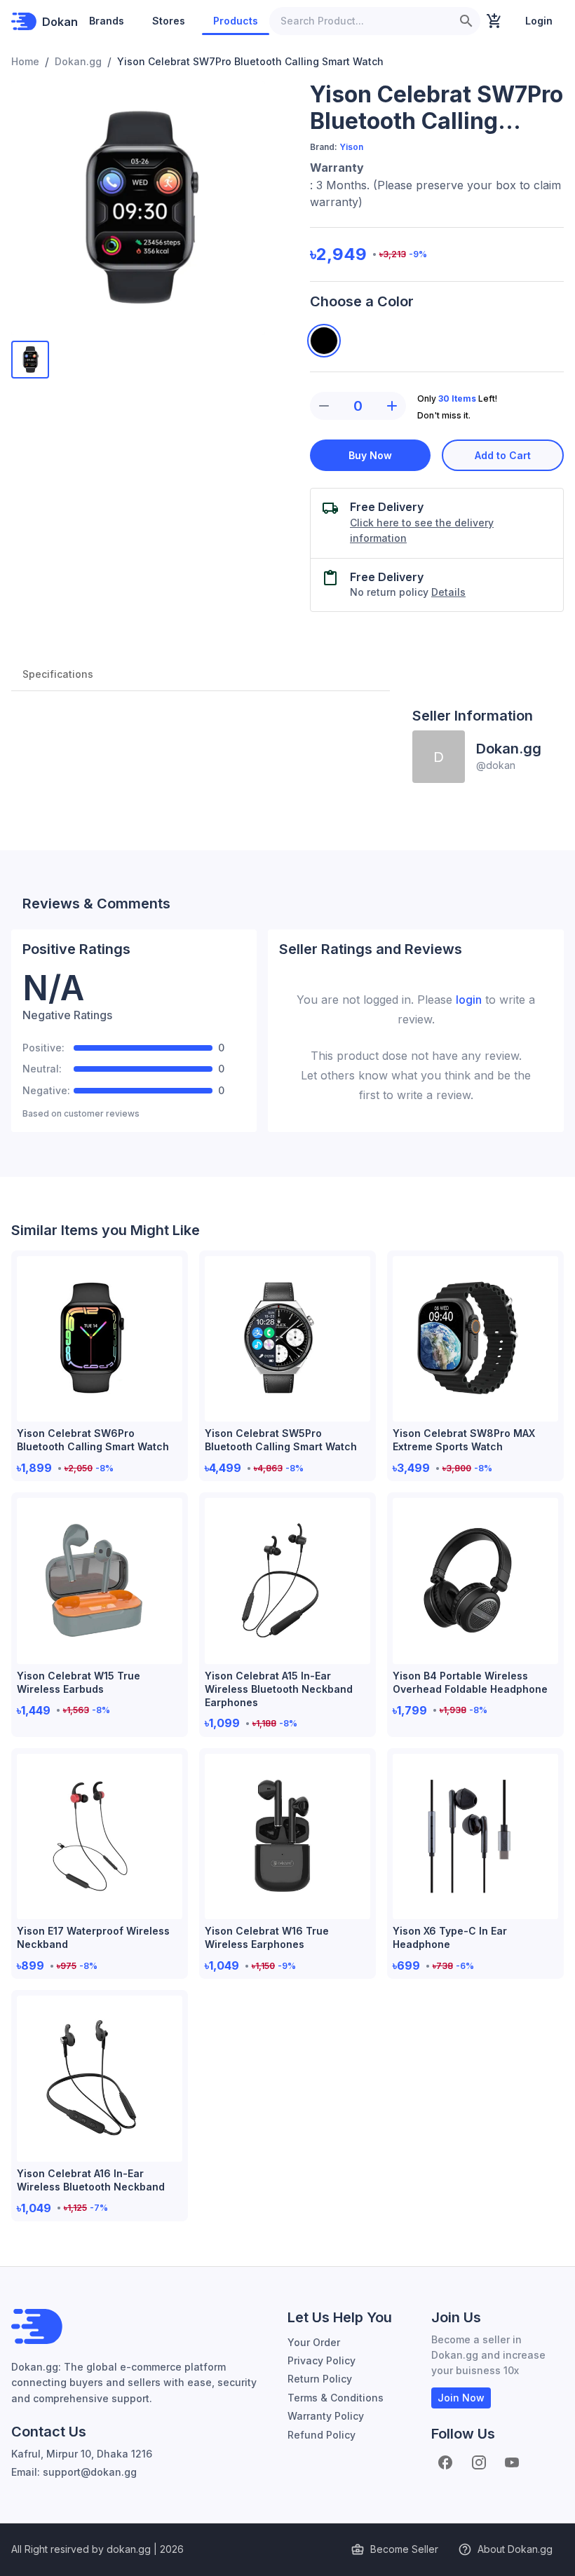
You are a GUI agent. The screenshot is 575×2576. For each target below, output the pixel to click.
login (469, 1000)
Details (448, 592)
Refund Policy (322, 2435)
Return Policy (320, 2379)
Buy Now (370, 455)
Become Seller (404, 2549)
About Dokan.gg (515, 2549)
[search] (466, 21)
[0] (494, 21)
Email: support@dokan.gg (74, 2472)
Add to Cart (503, 455)
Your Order (314, 2342)
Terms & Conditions (336, 2398)
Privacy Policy (322, 2360)
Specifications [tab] (58, 674)
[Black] (324, 341)
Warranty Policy (326, 2416)
